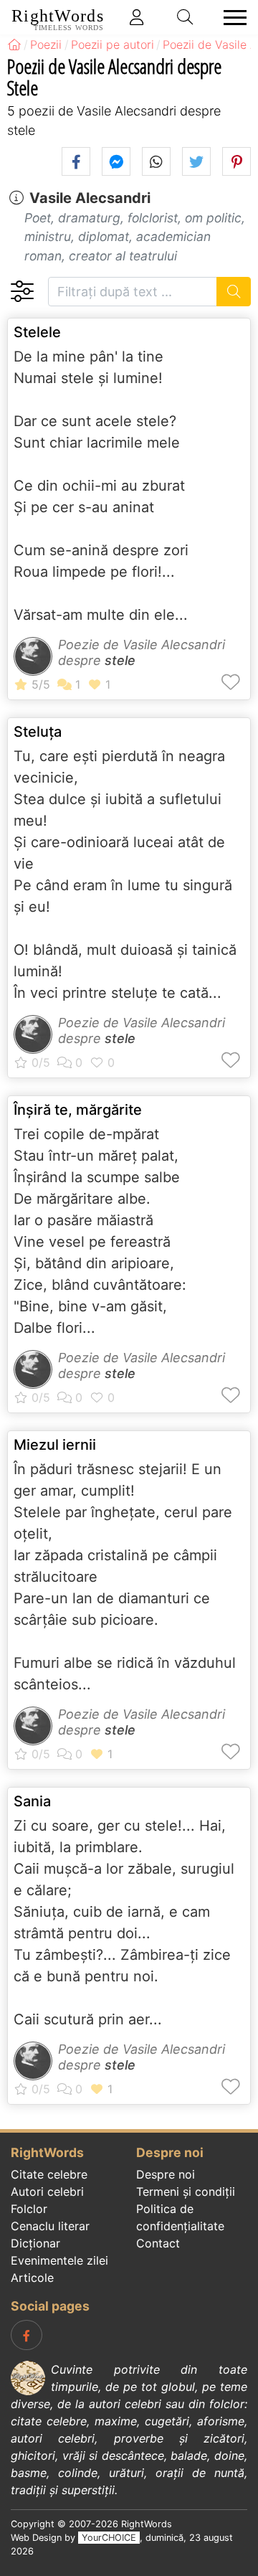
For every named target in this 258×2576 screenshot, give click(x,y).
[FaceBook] (27, 2335)
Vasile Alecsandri (90, 198)
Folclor (29, 2209)
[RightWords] (14, 44)
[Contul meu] (137, 17)
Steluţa (38, 732)
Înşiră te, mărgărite (78, 1110)
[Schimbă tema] (22, 292)
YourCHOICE (109, 2538)
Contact (158, 2243)
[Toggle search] (186, 17)
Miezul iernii (55, 1445)
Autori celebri (47, 2192)
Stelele (37, 332)
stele (120, 660)
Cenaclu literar (50, 2226)
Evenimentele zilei (59, 2260)
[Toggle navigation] (231, 18)
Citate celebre (49, 2174)
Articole (32, 2278)
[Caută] (234, 292)
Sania (32, 1801)
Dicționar (35, 2243)
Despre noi (166, 2174)
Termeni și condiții (186, 2192)
